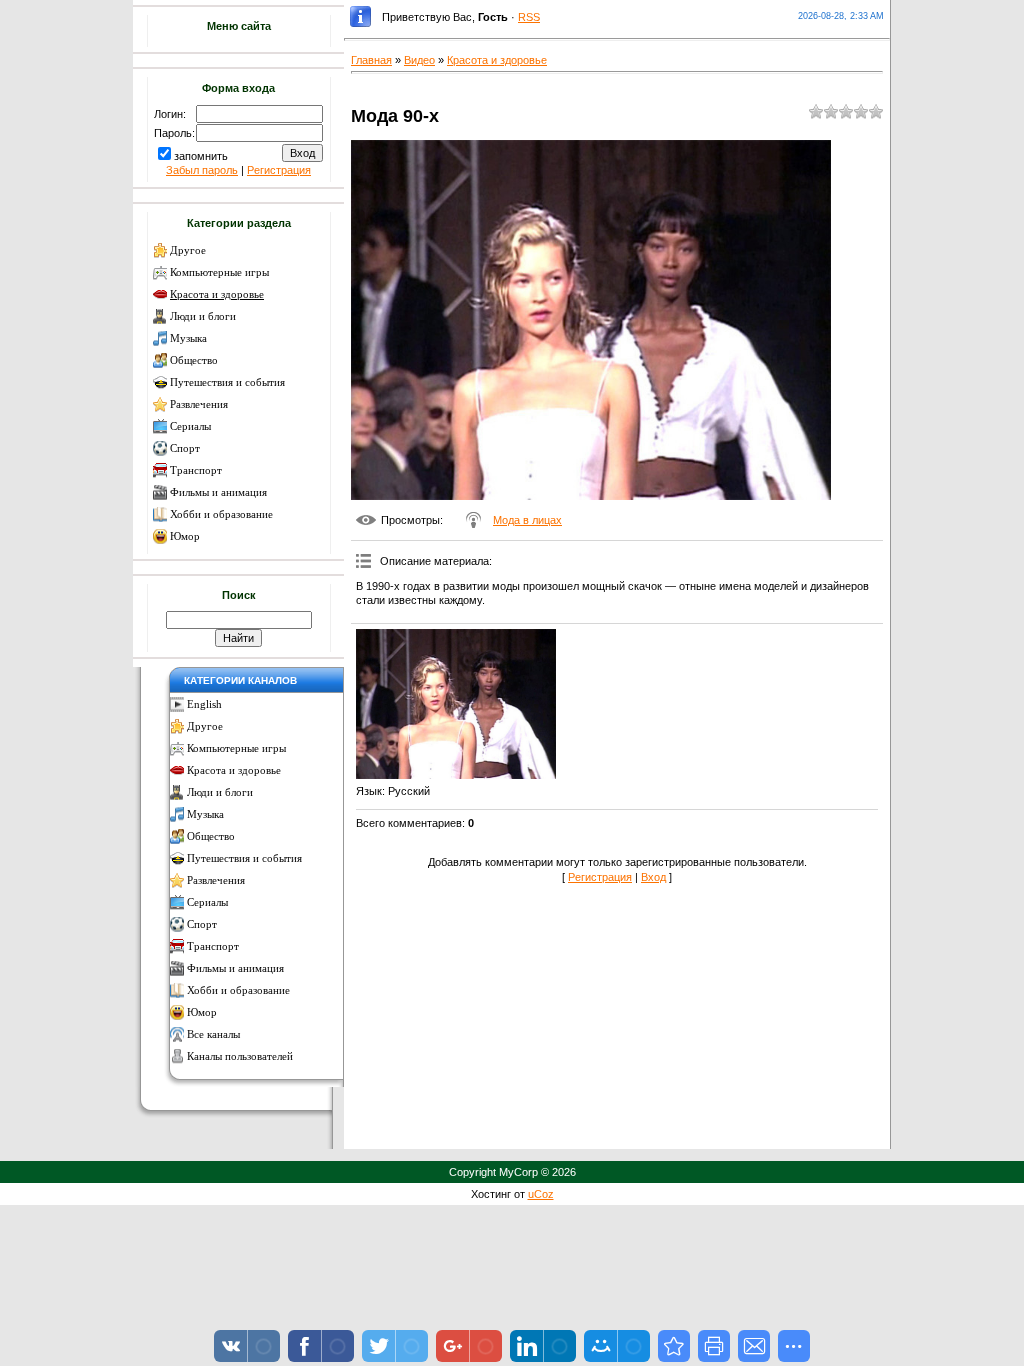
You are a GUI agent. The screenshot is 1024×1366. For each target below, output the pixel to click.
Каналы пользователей (240, 1056)
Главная (371, 60)
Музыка (188, 338)
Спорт (185, 448)
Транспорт (196, 470)
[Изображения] (456, 704)
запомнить (201, 156)
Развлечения (199, 404)
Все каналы (213, 1034)
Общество (194, 360)
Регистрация (279, 170)
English (204, 704)
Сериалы (190, 426)
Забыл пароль (202, 170)
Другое (188, 250)
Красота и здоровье (217, 294)
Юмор (185, 536)
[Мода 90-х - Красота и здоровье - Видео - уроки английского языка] (674, 1346)
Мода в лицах (527, 520)
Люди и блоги (203, 316)
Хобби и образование (221, 514)
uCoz (541, 1194)
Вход (653, 877)
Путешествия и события (227, 382)
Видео (419, 60)
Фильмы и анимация (218, 492)
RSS (529, 17)
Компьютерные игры (219, 272)
